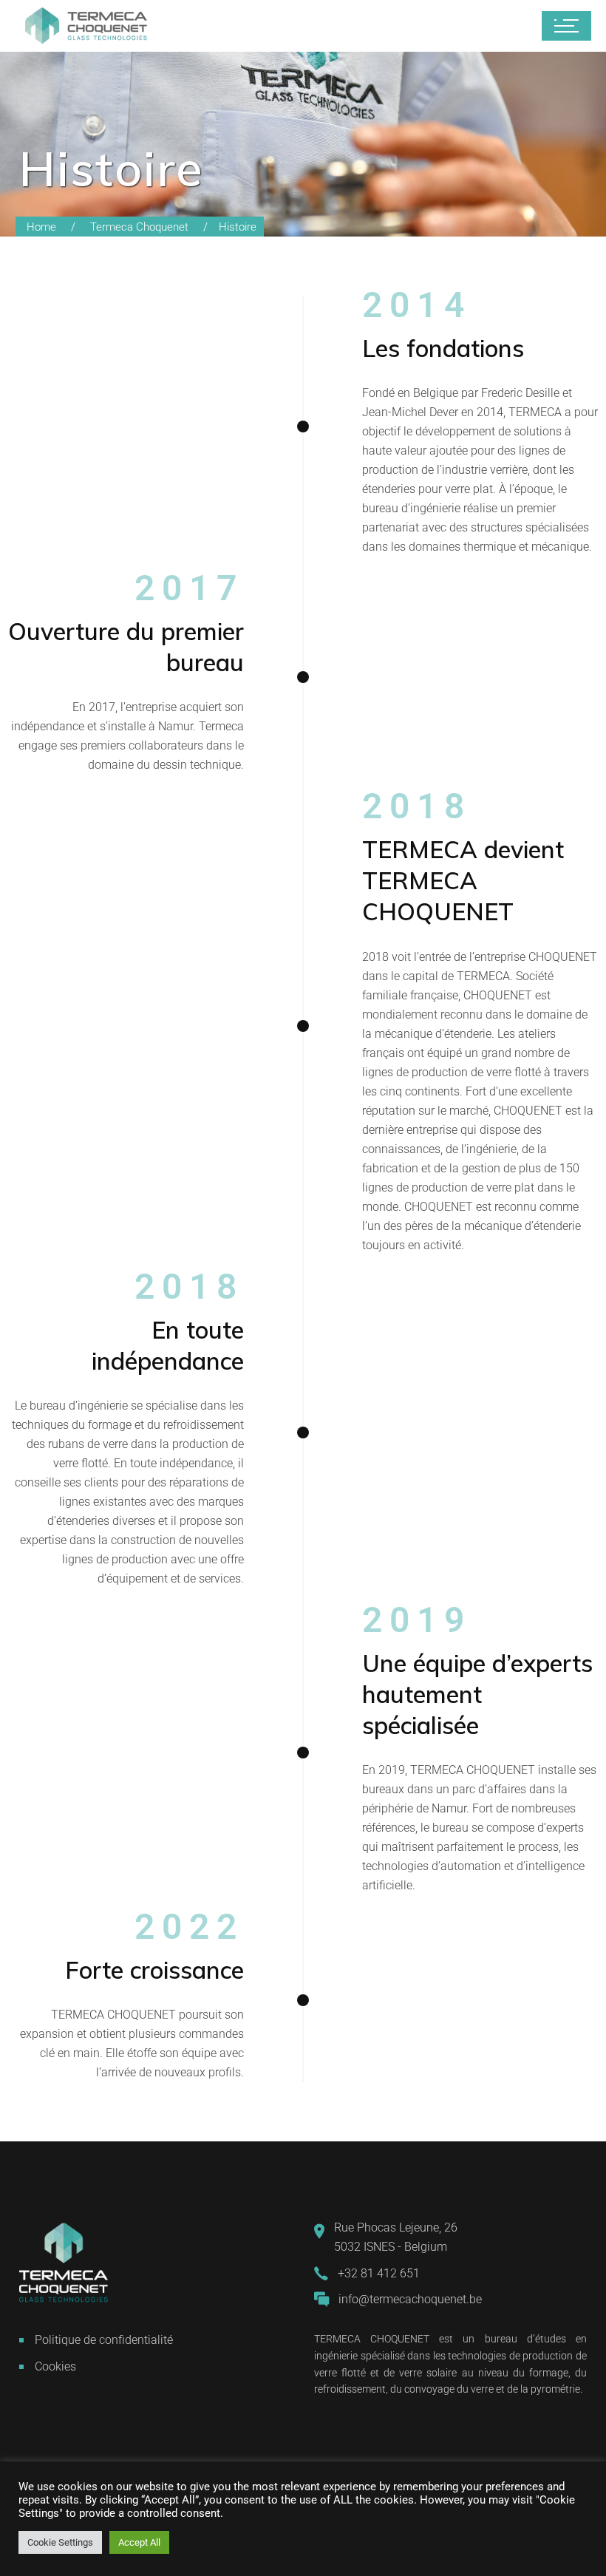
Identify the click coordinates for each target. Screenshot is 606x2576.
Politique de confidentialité (104, 2340)
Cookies (55, 2366)
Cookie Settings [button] (60, 2542)
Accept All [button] (139, 2542)
